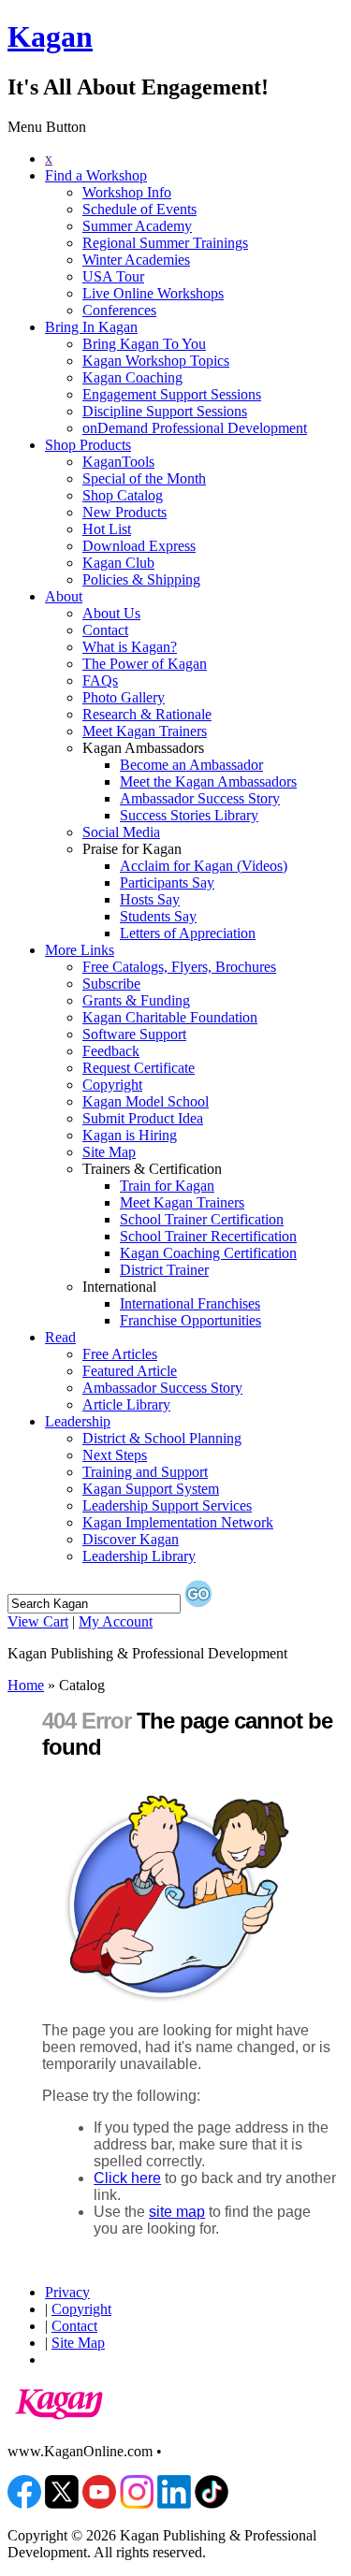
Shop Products (88, 445)
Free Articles (120, 1354)
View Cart (38, 1621)
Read (60, 1337)
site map (177, 2212)
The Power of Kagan (145, 664)
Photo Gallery (124, 697)
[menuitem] (194, 159)
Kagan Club (118, 563)
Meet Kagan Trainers (145, 731)
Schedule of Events (139, 209)
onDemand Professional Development (195, 428)
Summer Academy (137, 226)
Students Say (158, 916)
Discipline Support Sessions (165, 411)
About (64, 596)
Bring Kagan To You (144, 344)
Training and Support (145, 1472)
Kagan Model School (146, 1101)
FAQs (100, 680)
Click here (127, 2178)
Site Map (109, 1152)
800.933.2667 (207, 2451)
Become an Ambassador (191, 765)
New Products (124, 512)
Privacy (67, 2292)
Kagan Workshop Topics (156, 361)
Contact (105, 630)
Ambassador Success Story (200, 798)
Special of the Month (144, 478)
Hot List (107, 529)
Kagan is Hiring (130, 1135)
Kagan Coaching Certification (208, 1253)
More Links (80, 950)
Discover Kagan (131, 1539)
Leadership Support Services (167, 1505)
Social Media (121, 832)
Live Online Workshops (153, 293)
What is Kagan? (130, 647)
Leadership (78, 1421)
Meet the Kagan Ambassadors (208, 781)
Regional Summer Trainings (165, 243)
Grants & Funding (136, 1000)
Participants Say (167, 883)
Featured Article (130, 1371)
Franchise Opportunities (190, 1320)
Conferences (119, 310)
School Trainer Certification (202, 1219)
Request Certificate (139, 1068)
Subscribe (111, 984)
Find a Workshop (96, 175)
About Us (111, 613)
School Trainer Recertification (208, 1236)
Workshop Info (127, 192)
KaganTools (118, 462)
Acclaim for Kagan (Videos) (204, 866)
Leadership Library (139, 1556)
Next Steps (115, 1455)
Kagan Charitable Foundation (170, 1017)
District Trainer (164, 1270)
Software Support (134, 1034)
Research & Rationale (147, 714)
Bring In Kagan (91, 327)
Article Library (126, 1404)
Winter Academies (136, 260)
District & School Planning (162, 1438)
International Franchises (190, 1303)
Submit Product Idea (143, 1118)
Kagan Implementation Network (178, 1522)
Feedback (111, 1051)
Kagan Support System (151, 1489)
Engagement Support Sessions (172, 394)
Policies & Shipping (141, 579)
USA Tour (113, 276)
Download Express (139, 546)
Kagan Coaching (132, 377)
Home (26, 1685)
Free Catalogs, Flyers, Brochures (179, 967)
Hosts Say (150, 899)
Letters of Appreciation (188, 933)
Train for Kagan (167, 1186)
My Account (116, 1621)
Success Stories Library (189, 815)
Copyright (112, 1085)
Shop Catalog (123, 495)
